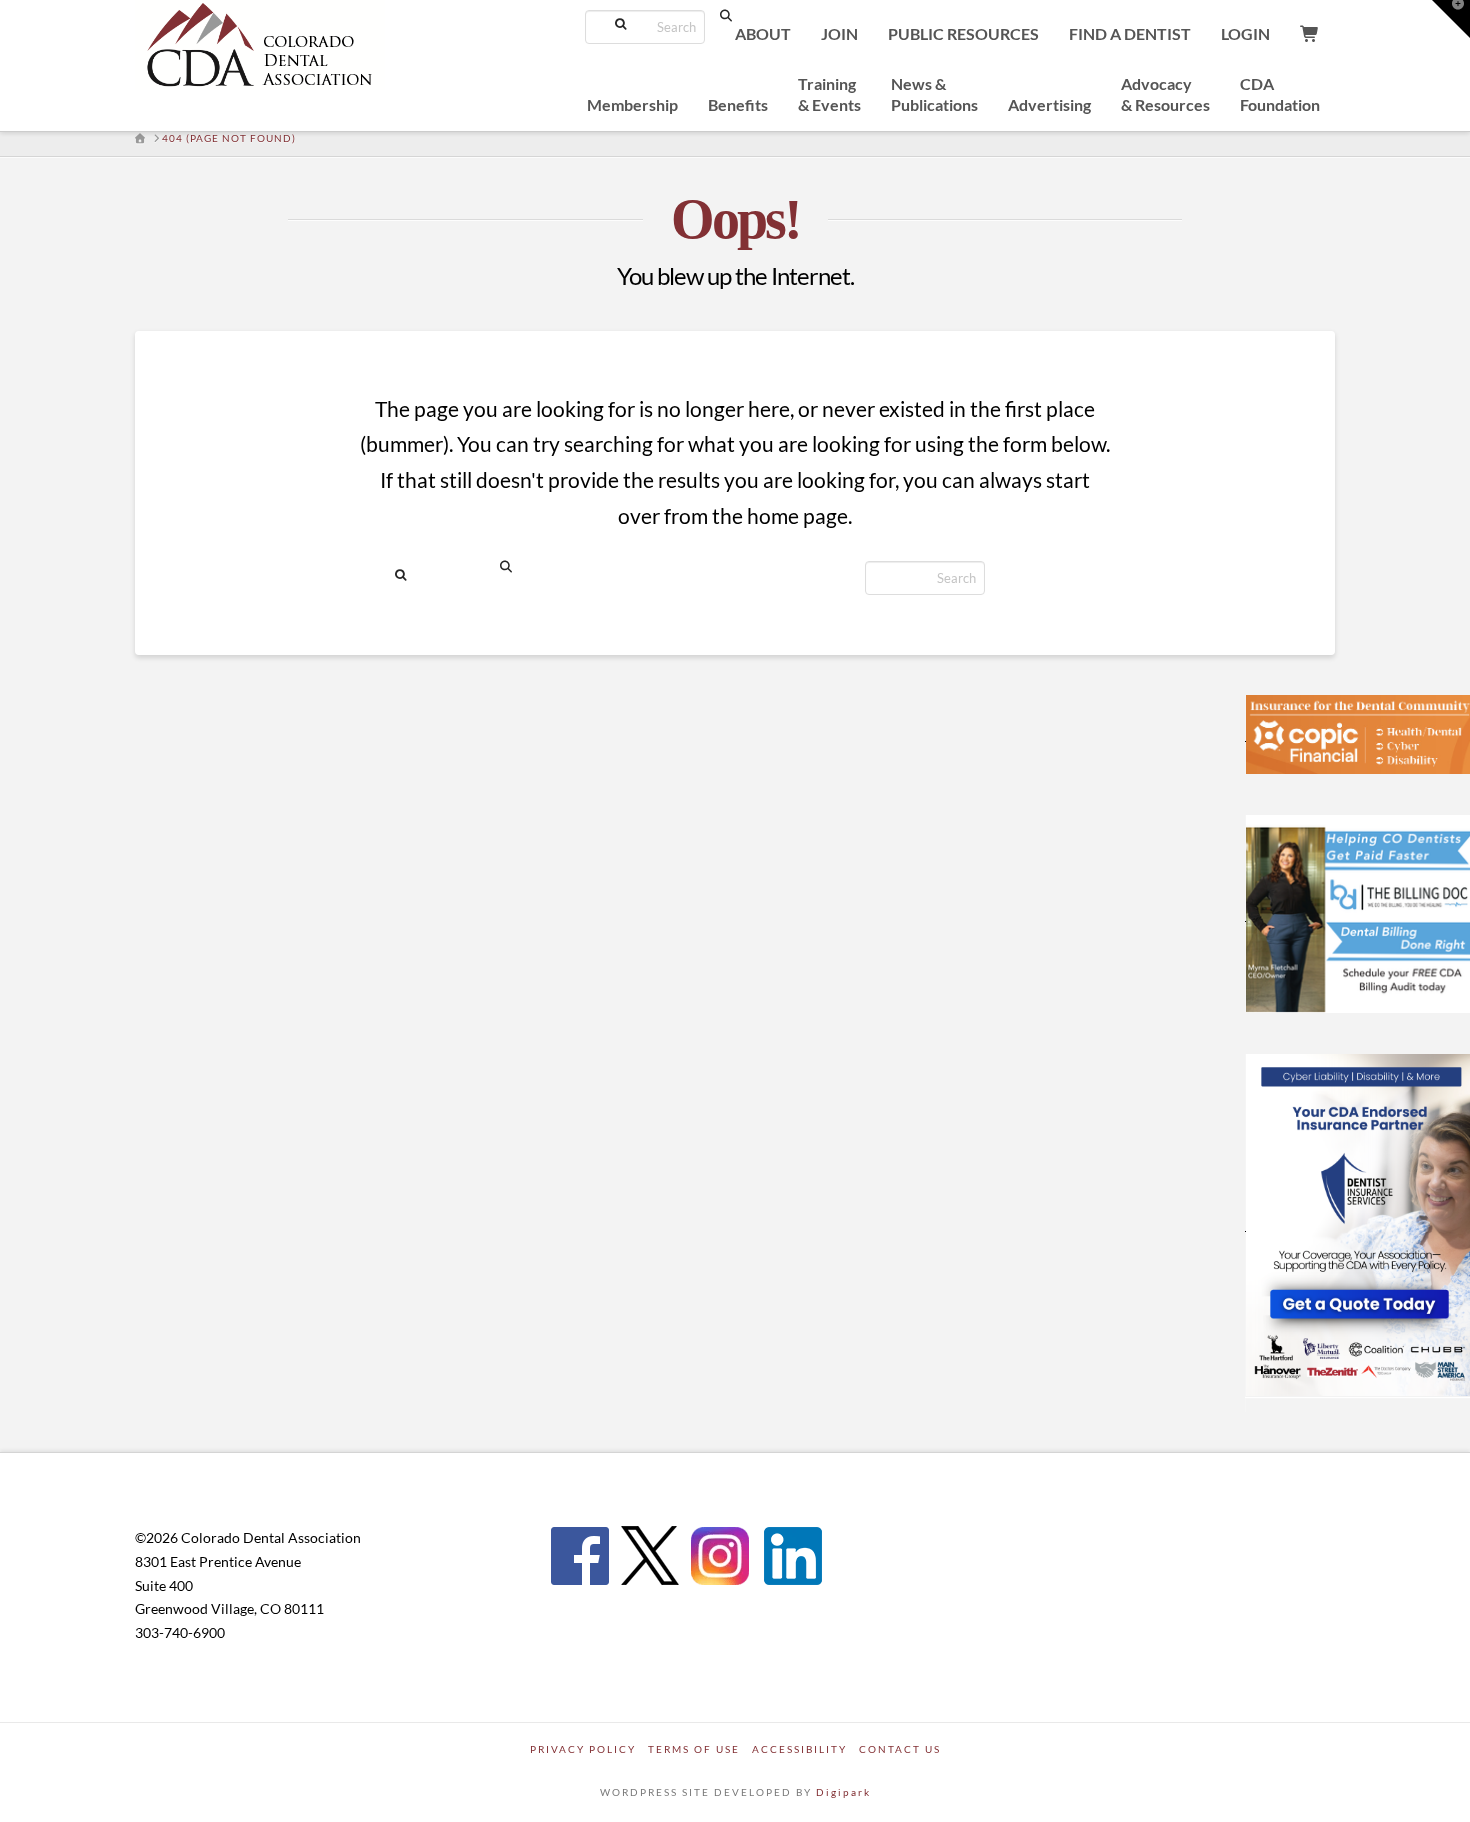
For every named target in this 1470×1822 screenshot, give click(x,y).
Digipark (843, 1792)
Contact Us (900, 1749)
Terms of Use (694, 1749)
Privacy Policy (583, 1749)
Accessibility (799, 1749)
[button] (1451, 19)
